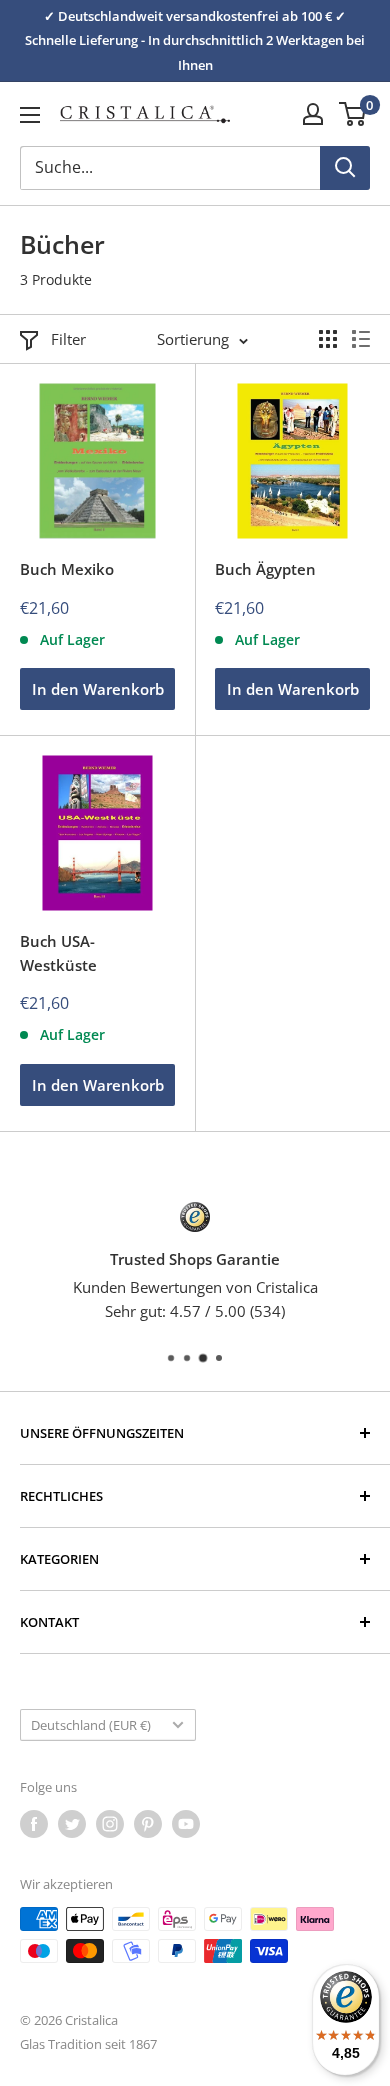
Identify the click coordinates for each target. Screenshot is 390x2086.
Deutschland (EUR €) (91, 1725)
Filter (68, 339)
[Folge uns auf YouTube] (186, 1824)
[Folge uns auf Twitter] (72, 1824)
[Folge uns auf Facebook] (34, 1824)
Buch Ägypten (265, 569)
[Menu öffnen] (30, 115)
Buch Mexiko (67, 569)
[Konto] (313, 114)
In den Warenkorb (98, 689)
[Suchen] (345, 168)
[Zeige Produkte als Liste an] (361, 339)
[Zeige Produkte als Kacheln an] (328, 339)
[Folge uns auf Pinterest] (148, 1824)
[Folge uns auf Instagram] (110, 1824)
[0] (353, 114)
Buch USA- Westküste (58, 952)
